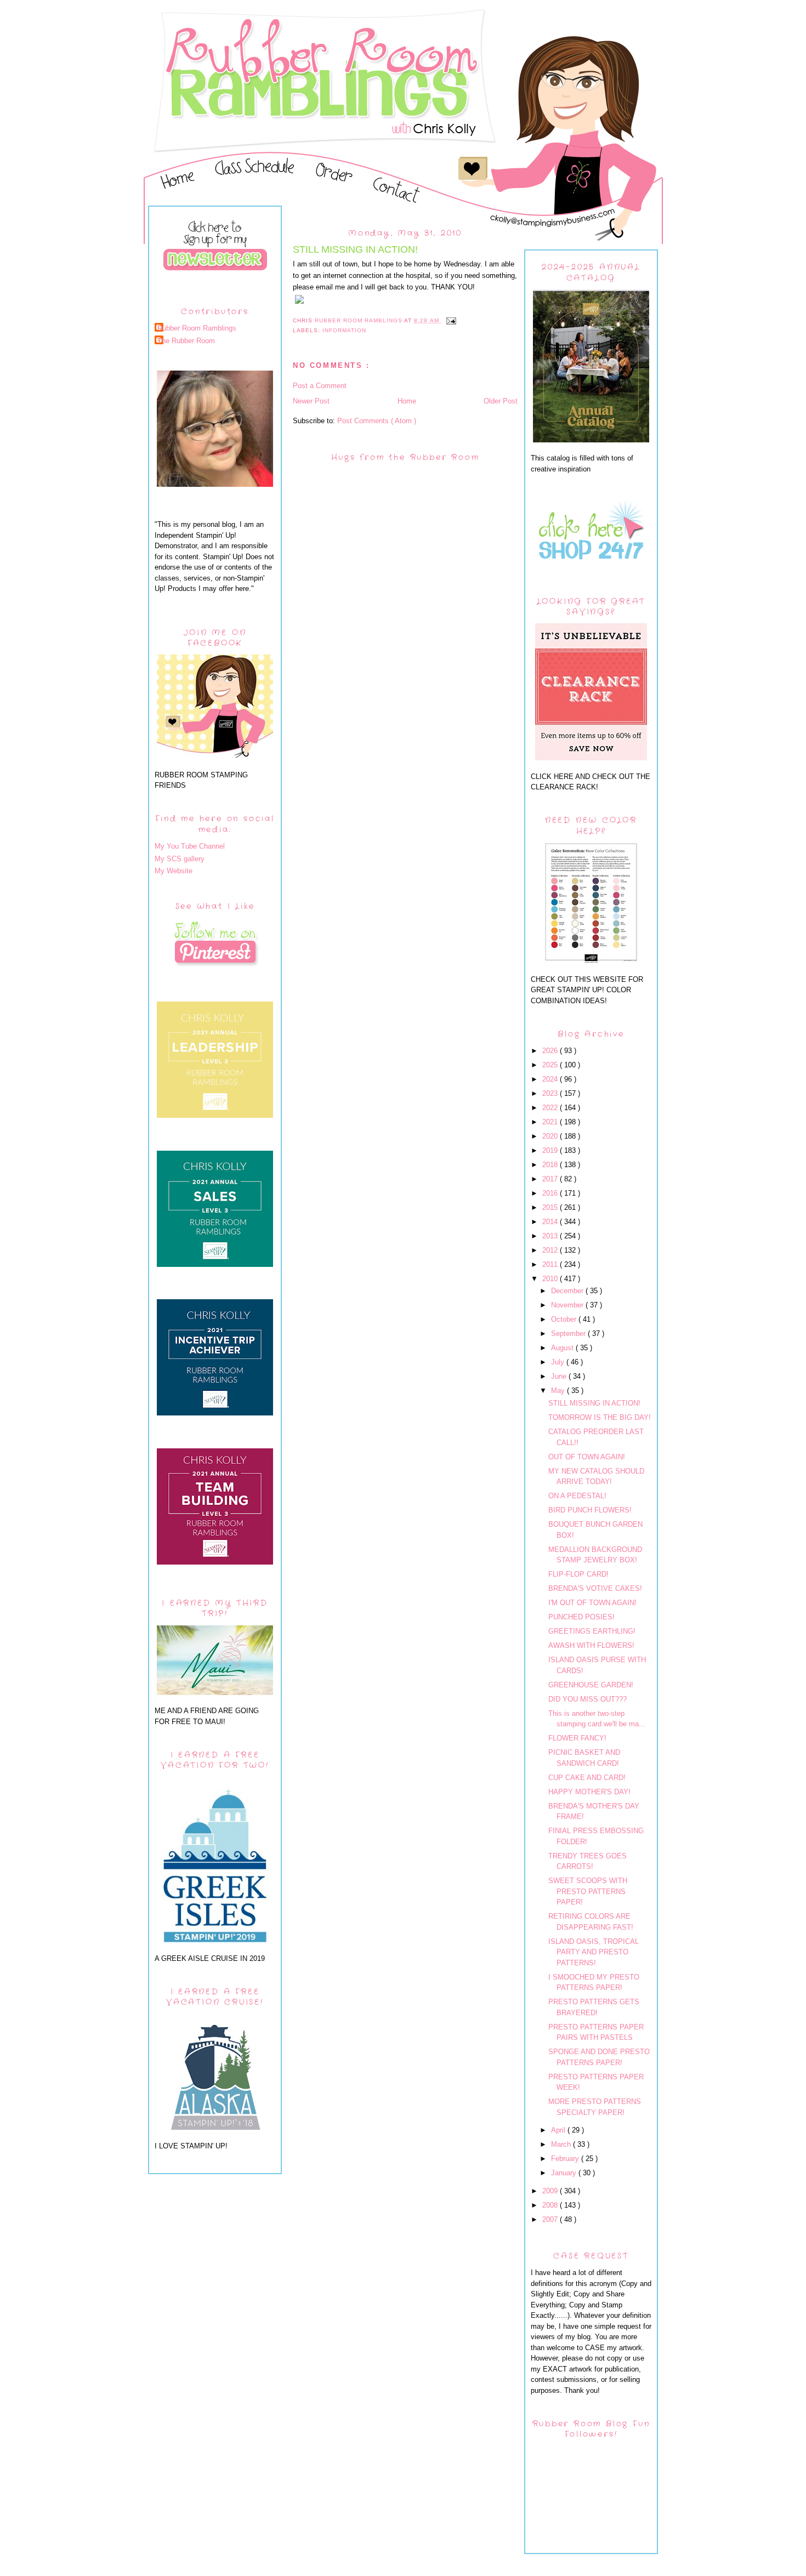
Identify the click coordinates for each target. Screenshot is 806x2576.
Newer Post (311, 401)
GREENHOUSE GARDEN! (591, 1685)
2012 (551, 1250)
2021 (551, 1122)
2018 (551, 1165)
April (559, 2130)
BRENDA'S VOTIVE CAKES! (595, 1588)
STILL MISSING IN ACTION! (594, 1403)
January (565, 2173)
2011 (551, 1264)
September (569, 1334)
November (568, 1305)
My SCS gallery (180, 859)
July (559, 1362)
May (559, 1391)
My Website (174, 871)
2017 (551, 1179)
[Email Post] (451, 320)
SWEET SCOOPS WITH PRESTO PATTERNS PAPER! (588, 1891)
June (560, 1376)
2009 (551, 2191)
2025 (551, 1065)
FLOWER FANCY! (577, 1738)
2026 (551, 1051)
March (562, 2144)
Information (344, 330)
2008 (551, 2205)
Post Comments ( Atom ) (377, 421)
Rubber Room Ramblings (197, 328)
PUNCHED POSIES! (581, 1617)
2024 (551, 1079)
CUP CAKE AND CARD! (587, 1778)
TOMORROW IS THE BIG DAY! (600, 1417)
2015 (551, 1207)
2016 (551, 1193)
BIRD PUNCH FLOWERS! (590, 1510)
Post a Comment (320, 386)
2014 (551, 1222)
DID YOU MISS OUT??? (588, 1699)
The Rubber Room (186, 341)
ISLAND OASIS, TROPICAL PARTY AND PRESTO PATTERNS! (594, 1952)
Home (407, 401)
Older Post (501, 401)
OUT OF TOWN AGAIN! (587, 1457)
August (563, 1348)
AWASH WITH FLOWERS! (591, 1645)
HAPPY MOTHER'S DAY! (589, 1792)
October (565, 1319)
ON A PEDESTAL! (577, 1496)
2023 (551, 1093)
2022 (551, 1108)
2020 (551, 1136)
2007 (551, 2219)
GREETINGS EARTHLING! (592, 1631)
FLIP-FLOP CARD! (578, 1574)
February (566, 2159)
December (568, 1291)
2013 (551, 1236)
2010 (551, 1279)
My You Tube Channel (190, 846)
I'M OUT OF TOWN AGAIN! (592, 1603)
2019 (551, 1150)
